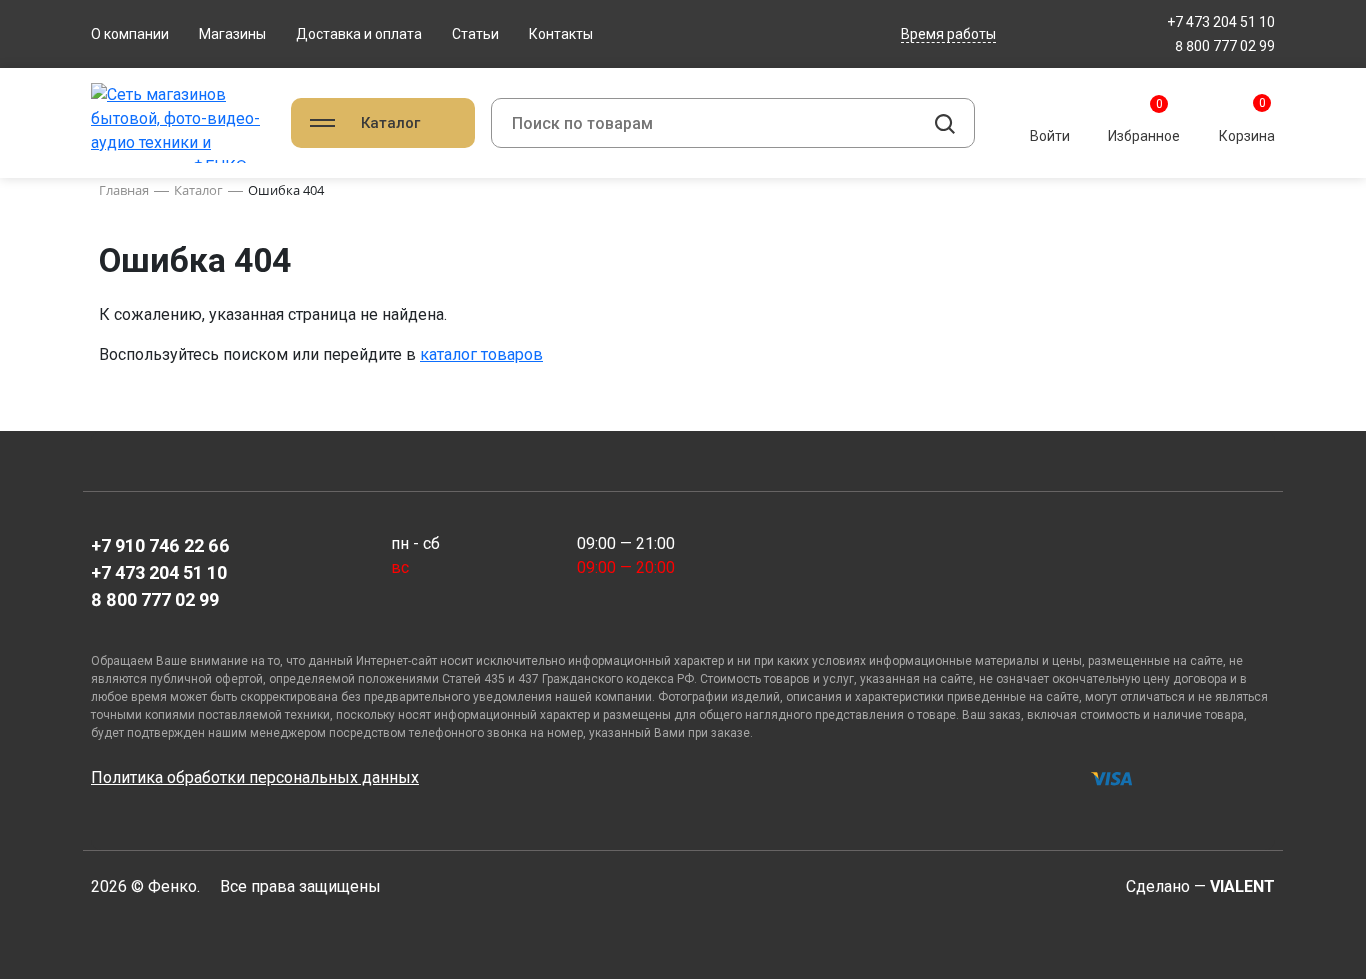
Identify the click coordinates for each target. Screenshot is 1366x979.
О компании (130, 34)
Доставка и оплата (359, 34)
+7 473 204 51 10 (1221, 22)
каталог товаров (481, 354)
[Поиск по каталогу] (945, 123)
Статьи (475, 34)
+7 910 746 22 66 (160, 545)
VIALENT (1242, 886)
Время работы (948, 34)
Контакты (561, 34)
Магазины (232, 34)
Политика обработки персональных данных (255, 777)
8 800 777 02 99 (1225, 46)
